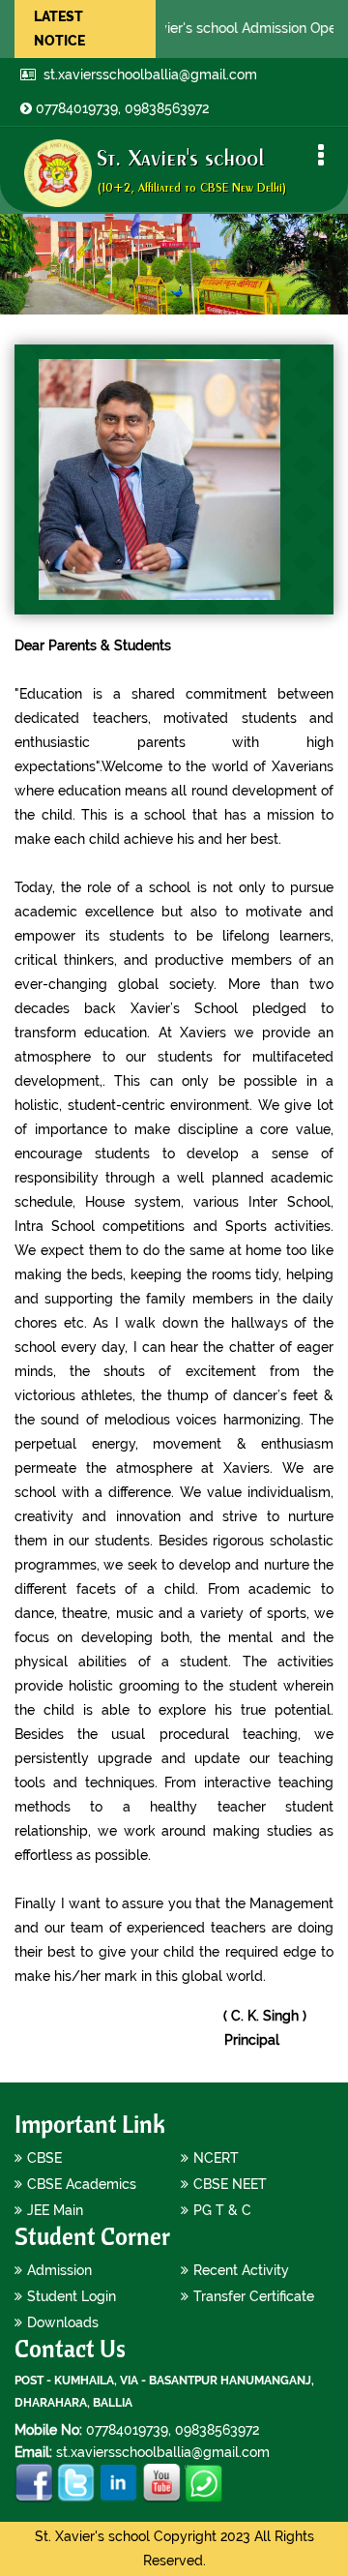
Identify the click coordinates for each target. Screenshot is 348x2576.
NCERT (216, 2158)
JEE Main (55, 2210)
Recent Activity (241, 2270)
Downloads (63, 2322)
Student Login (72, 2296)
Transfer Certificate (254, 2296)
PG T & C (222, 2210)
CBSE (44, 2158)
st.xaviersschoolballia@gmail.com (148, 75)
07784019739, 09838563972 (122, 108)
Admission (59, 2270)
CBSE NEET (230, 2184)
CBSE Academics (82, 2184)
